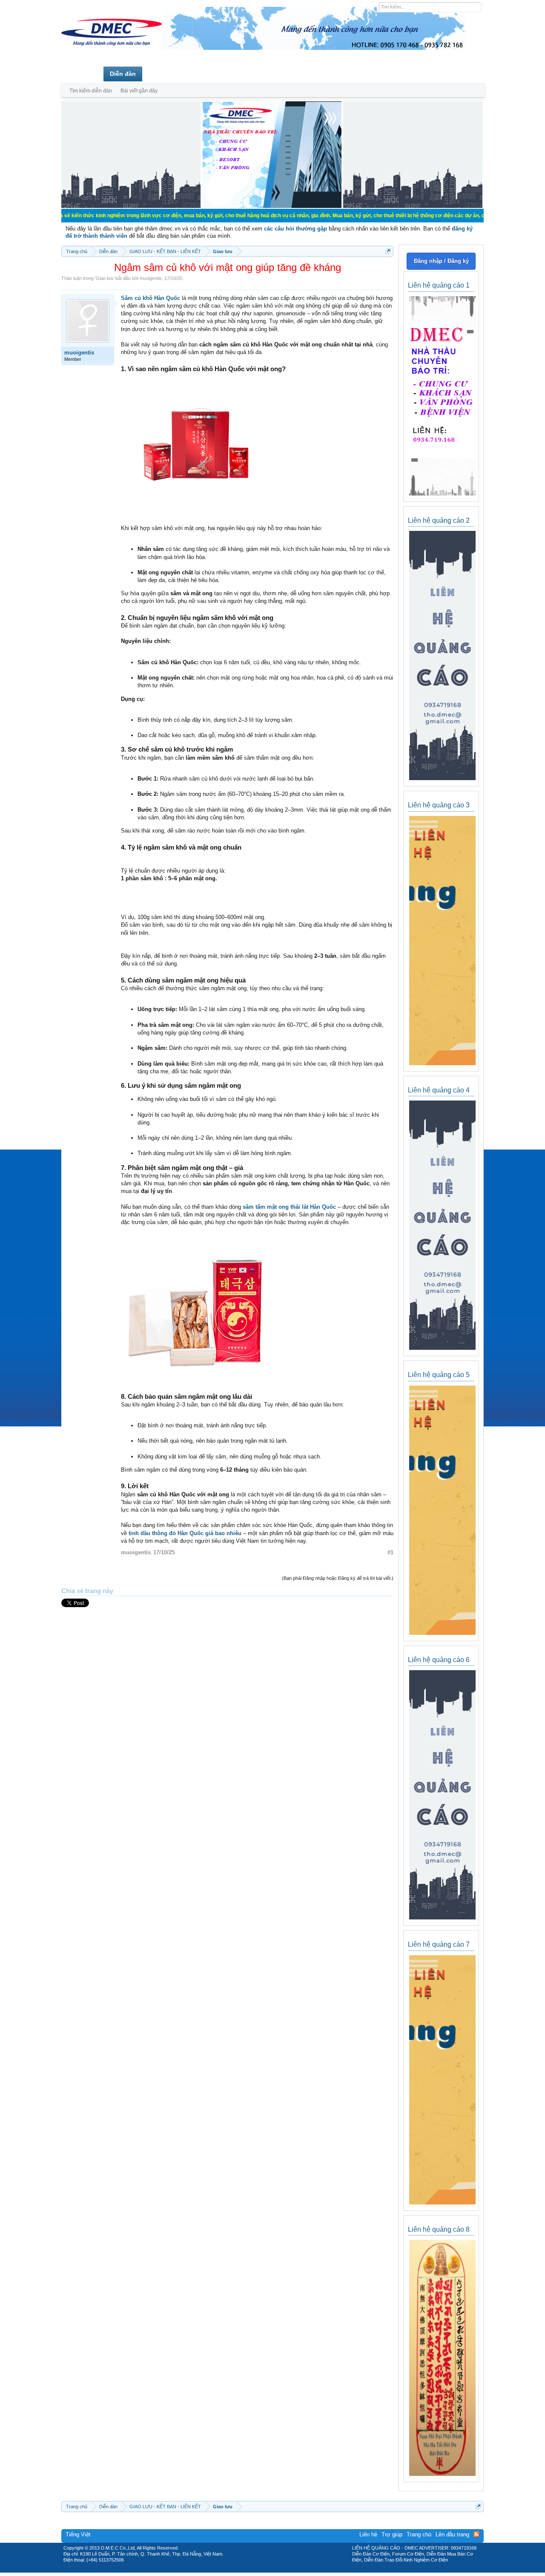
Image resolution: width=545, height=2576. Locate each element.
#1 (390, 1552)
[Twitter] (269, 2570)
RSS (476, 2534)
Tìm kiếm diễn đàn (91, 91)
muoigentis (151, 278)
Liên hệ (368, 2534)
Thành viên (165, 74)
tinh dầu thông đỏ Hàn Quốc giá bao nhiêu (185, 1533)
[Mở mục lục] (388, 251)
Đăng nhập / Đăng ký (441, 261)
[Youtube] (308, 2570)
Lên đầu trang (452, 2534)
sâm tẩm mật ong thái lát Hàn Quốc (289, 1207)
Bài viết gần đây (139, 91)
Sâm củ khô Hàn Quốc (151, 298)
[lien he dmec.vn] (131, 206)
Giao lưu (105, 278)
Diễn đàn (123, 74)
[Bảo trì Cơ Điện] (295, 2570)
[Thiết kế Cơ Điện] (282, 2570)
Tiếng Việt (78, 2534)
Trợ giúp (392, 2534)
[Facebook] (254, 2570)
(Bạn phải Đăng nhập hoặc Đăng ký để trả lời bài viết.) (338, 1578)
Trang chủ (82, 74)
